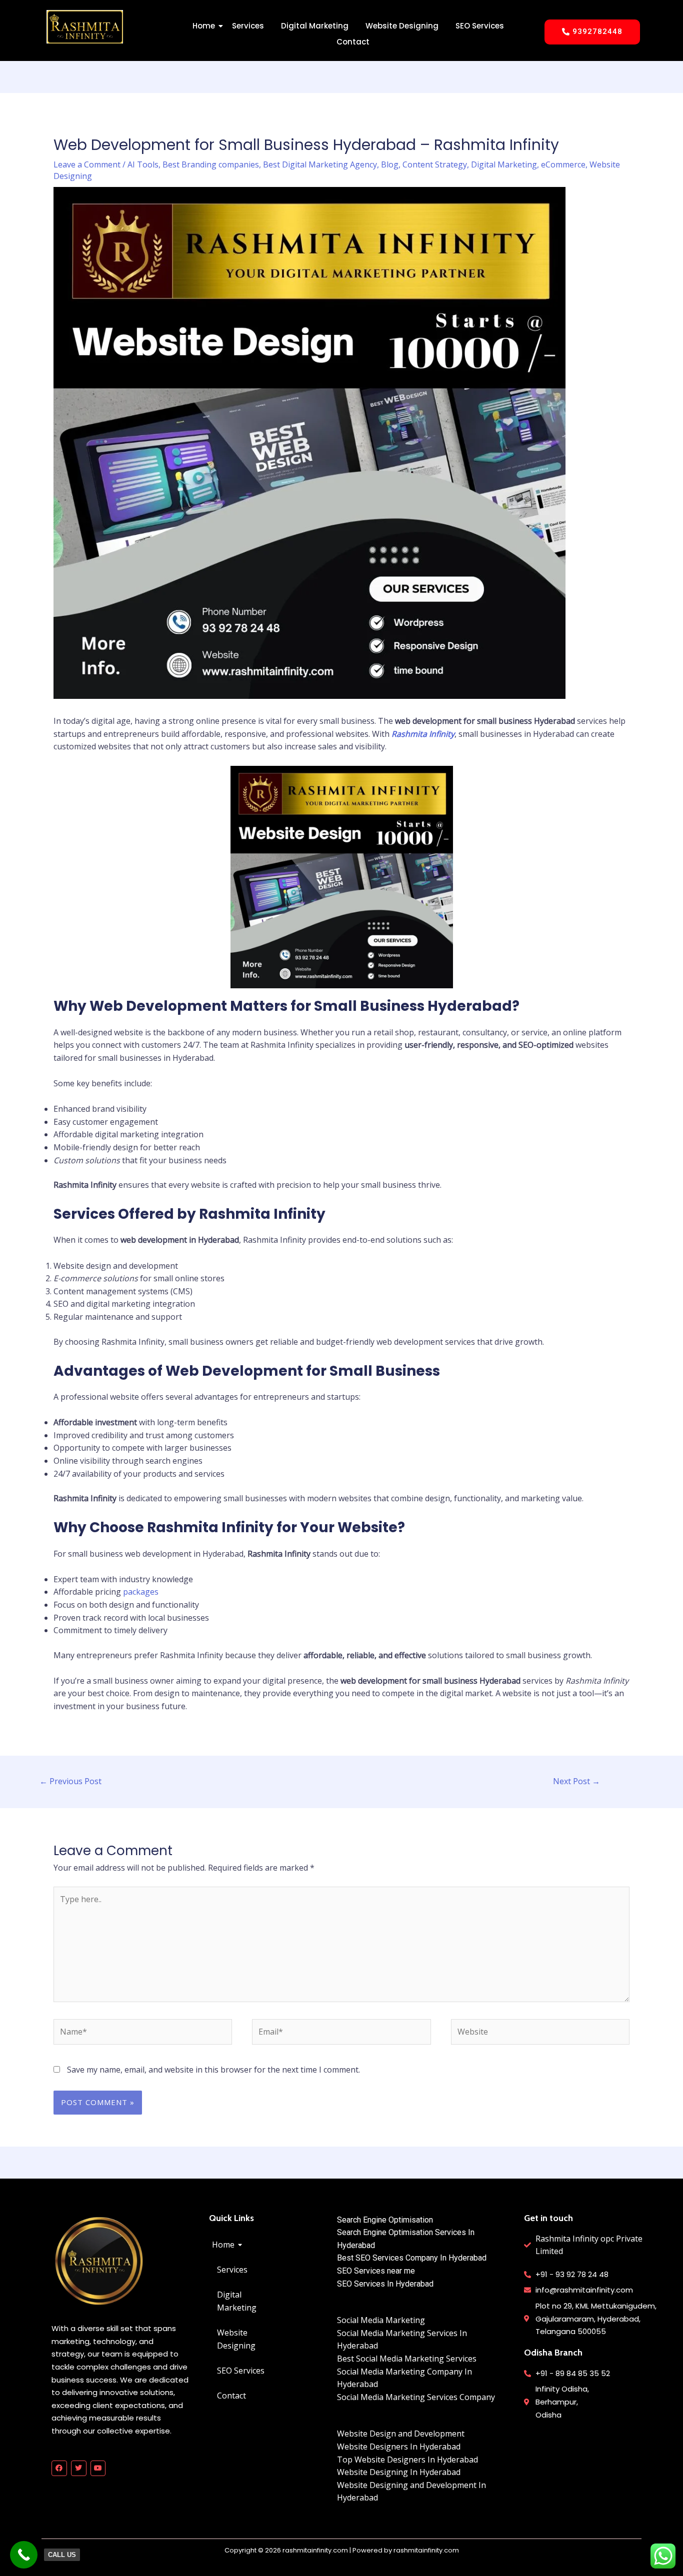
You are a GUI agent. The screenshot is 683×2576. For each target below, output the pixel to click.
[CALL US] (24, 2555)
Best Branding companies (211, 164)
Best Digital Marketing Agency (320, 164)
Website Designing (402, 26)
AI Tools (143, 164)
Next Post (576, 1781)
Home (204, 26)
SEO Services (480, 26)
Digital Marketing (315, 26)
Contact (353, 42)
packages (141, 1592)
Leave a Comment (87, 164)
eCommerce (563, 164)
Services (248, 26)
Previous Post (70, 1781)
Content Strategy (435, 164)
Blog (390, 164)
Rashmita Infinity (423, 734)
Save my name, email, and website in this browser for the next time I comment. (213, 2070)
